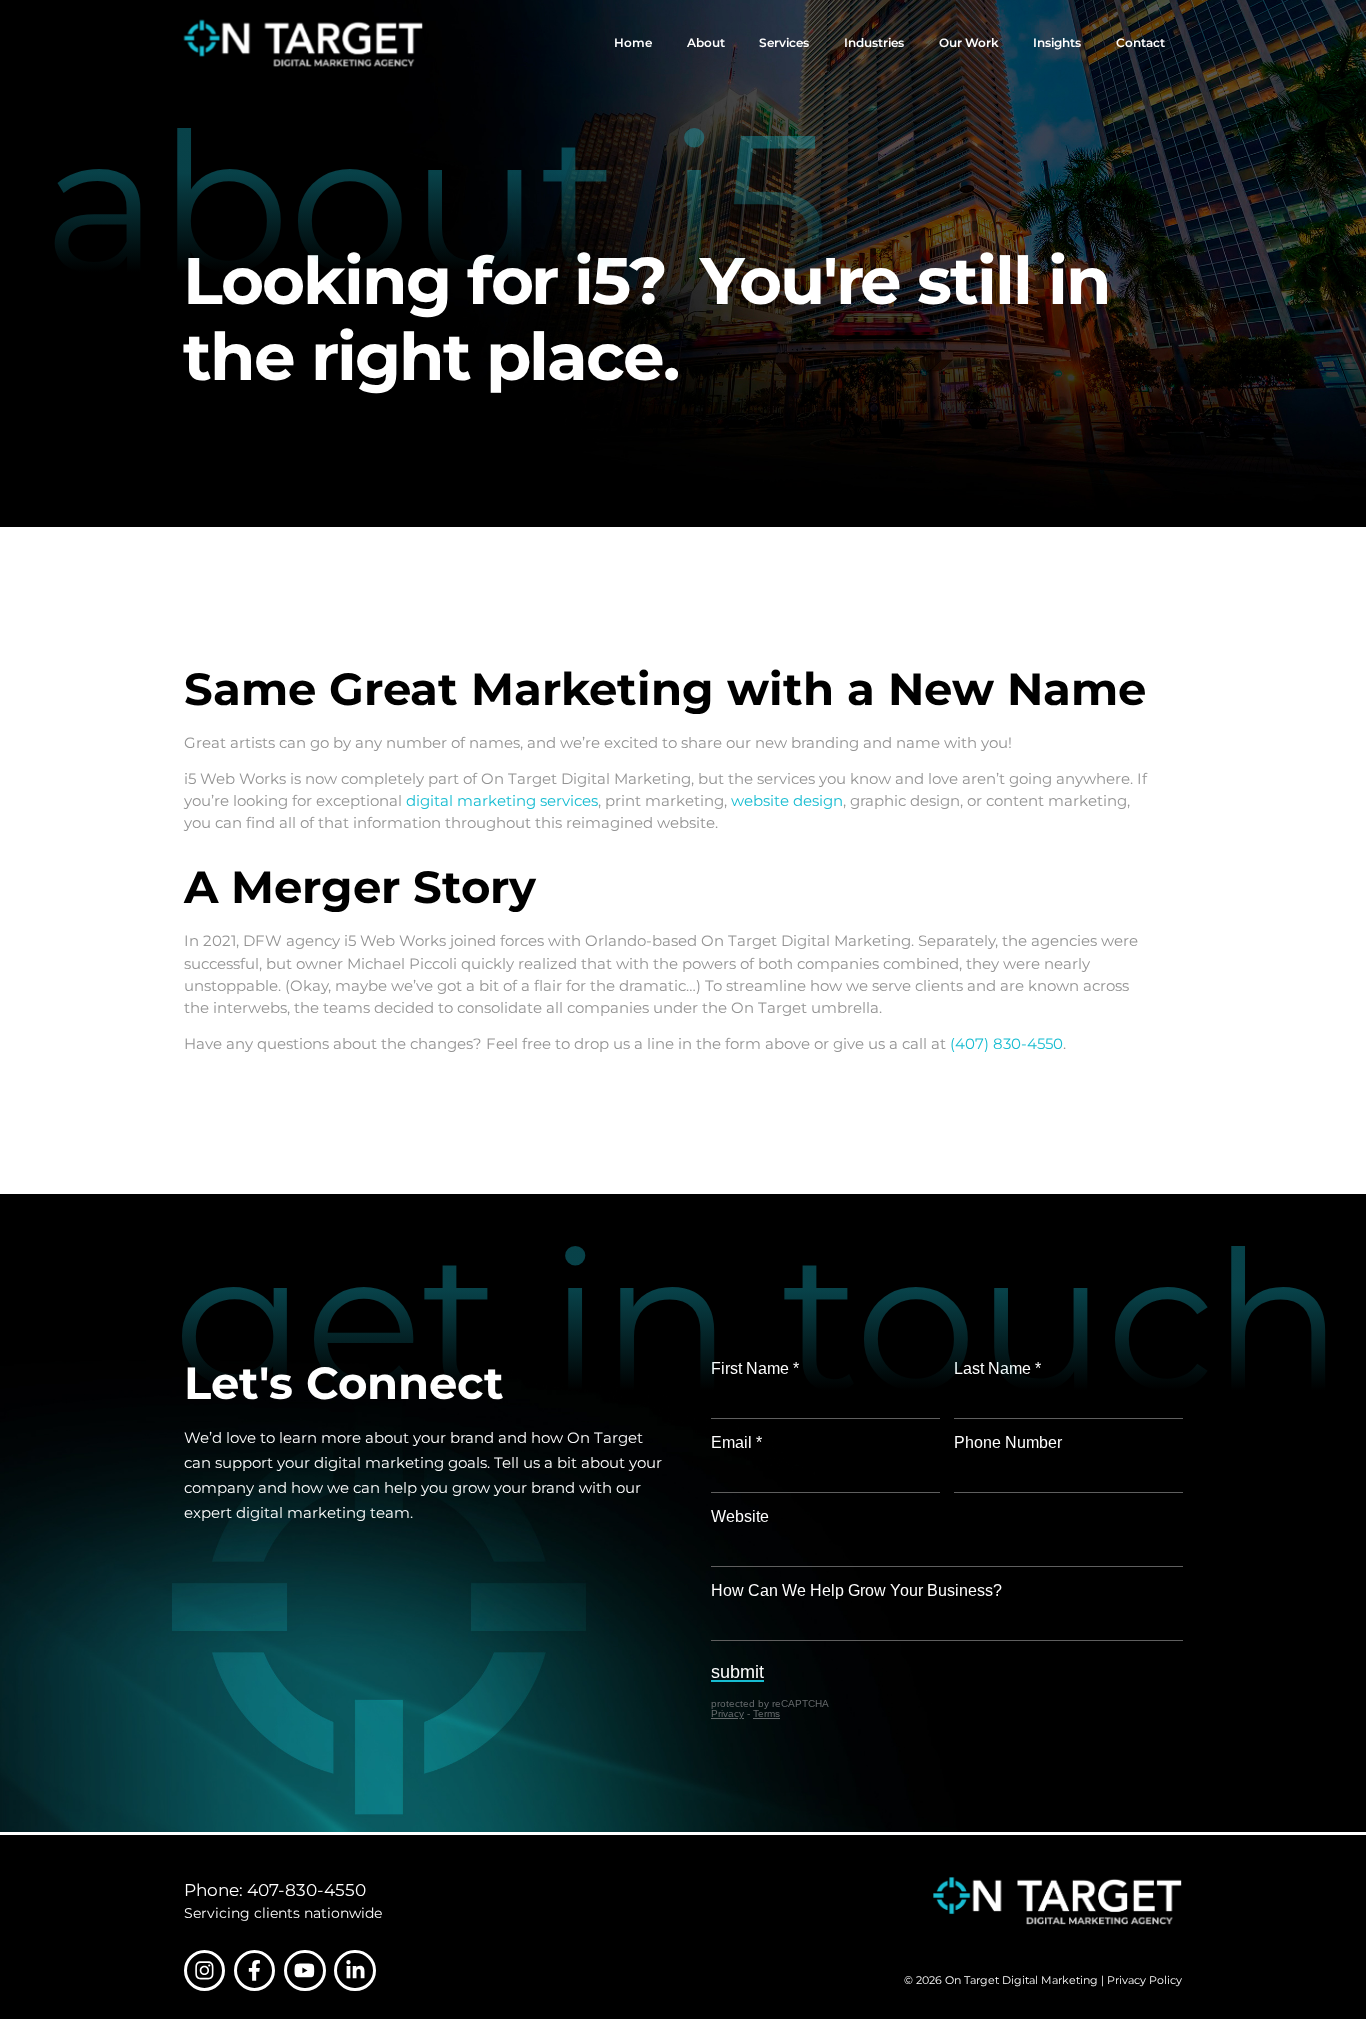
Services (784, 42)
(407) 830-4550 (1006, 1043)
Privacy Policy (1144, 1980)
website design (787, 800)
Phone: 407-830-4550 (275, 1890)
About (706, 42)
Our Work (969, 42)
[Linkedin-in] (355, 1971)
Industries (874, 42)
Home (633, 42)
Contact (1140, 42)
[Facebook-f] (255, 1971)
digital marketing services (502, 800)
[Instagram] (205, 1971)
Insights (1057, 42)
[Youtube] (305, 1971)
